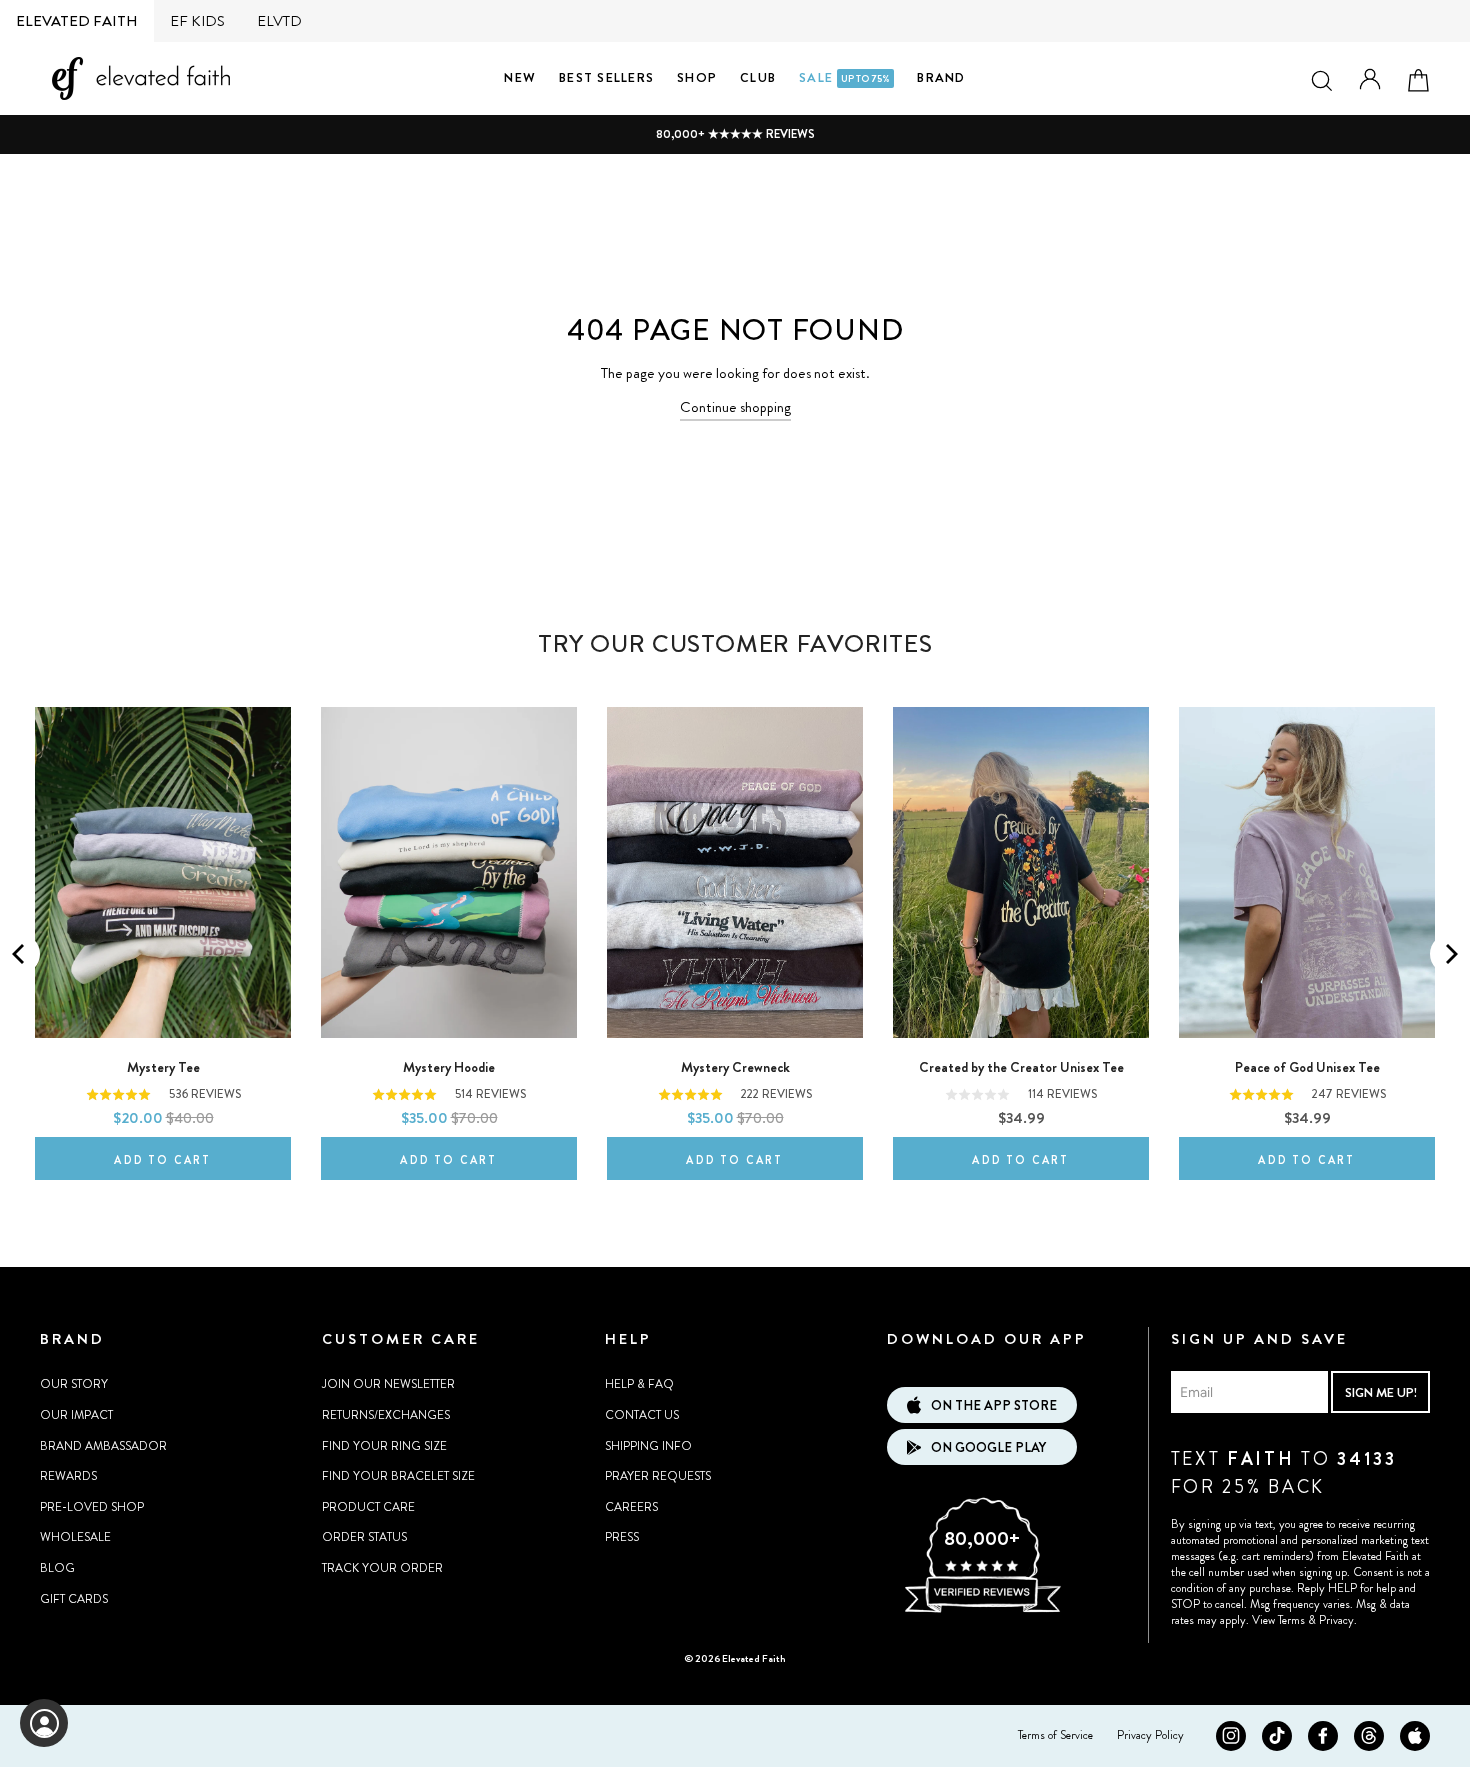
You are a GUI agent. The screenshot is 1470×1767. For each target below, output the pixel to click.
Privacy (1336, 1620)
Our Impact (76, 1415)
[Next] (1450, 954)
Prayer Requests (658, 1476)
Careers (631, 1507)
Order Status (364, 1537)
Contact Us (642, 1415)
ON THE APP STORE (994, 1405)
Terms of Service (1055, 1735)
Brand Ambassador (103, 1446)
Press (622, 1537)
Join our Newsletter (388, 1384)
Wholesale (75, 1537)
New (520, 77)
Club (758, 77)
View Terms (1278, 1620)
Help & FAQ (639, 1384)
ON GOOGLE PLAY (988, 1447)
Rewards (68, 1476)
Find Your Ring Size (384, 1446)
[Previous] (20, 954)
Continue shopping (735, 407)
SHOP (697, 77)
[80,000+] (982, 1610)
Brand (941, 77)
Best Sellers (606, 77)
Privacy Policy (1150, 1735)
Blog (57, 1568)
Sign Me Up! (1381, 1392)
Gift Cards (74, 1599)
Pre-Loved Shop (92, 1507)
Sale (844, 77)
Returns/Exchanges (386, 1415)
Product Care (368, 1507)
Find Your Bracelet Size (398, 1476)
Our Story (74, 1384)
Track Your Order (382, 1568)
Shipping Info (648, 1446)
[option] (735, 134)
